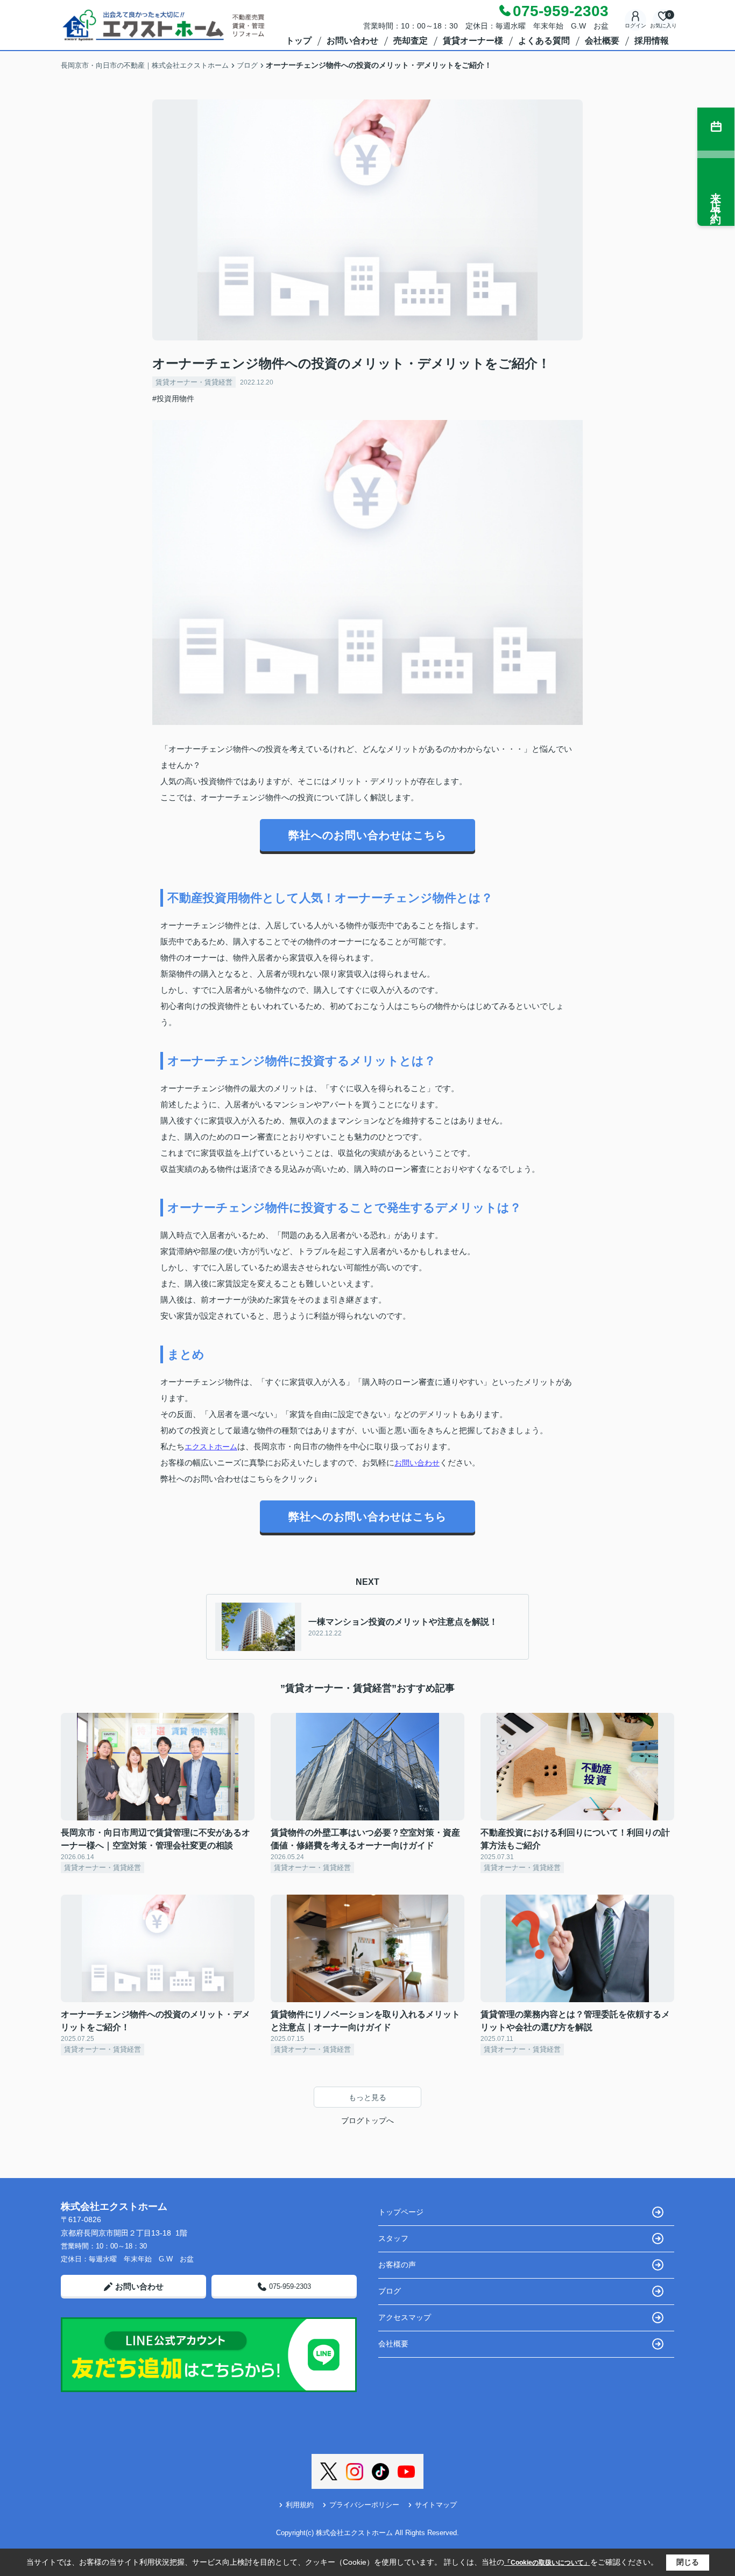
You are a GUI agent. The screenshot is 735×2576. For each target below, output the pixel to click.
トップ (299, 41)
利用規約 (300, 2505)
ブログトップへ (367, 2120)
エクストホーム (211, 1447)
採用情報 (652, 41)
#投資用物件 (173, 399)
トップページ (401, 2212)
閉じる (688, 2562)
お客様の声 (397, 2265)
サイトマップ (436, 2505)
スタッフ (393, 2238)
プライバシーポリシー (364, 2505)
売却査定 (411, 41)
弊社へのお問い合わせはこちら (367, 835)
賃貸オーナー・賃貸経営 (194, 382)
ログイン (635, 26)
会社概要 (602, 41)
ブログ (390, 2291)
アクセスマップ (405, 2317)
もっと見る (367, 2097)
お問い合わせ (352, 41)
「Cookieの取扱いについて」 (547, 2563)
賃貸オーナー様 (473, 41)
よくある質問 (544, 41)
